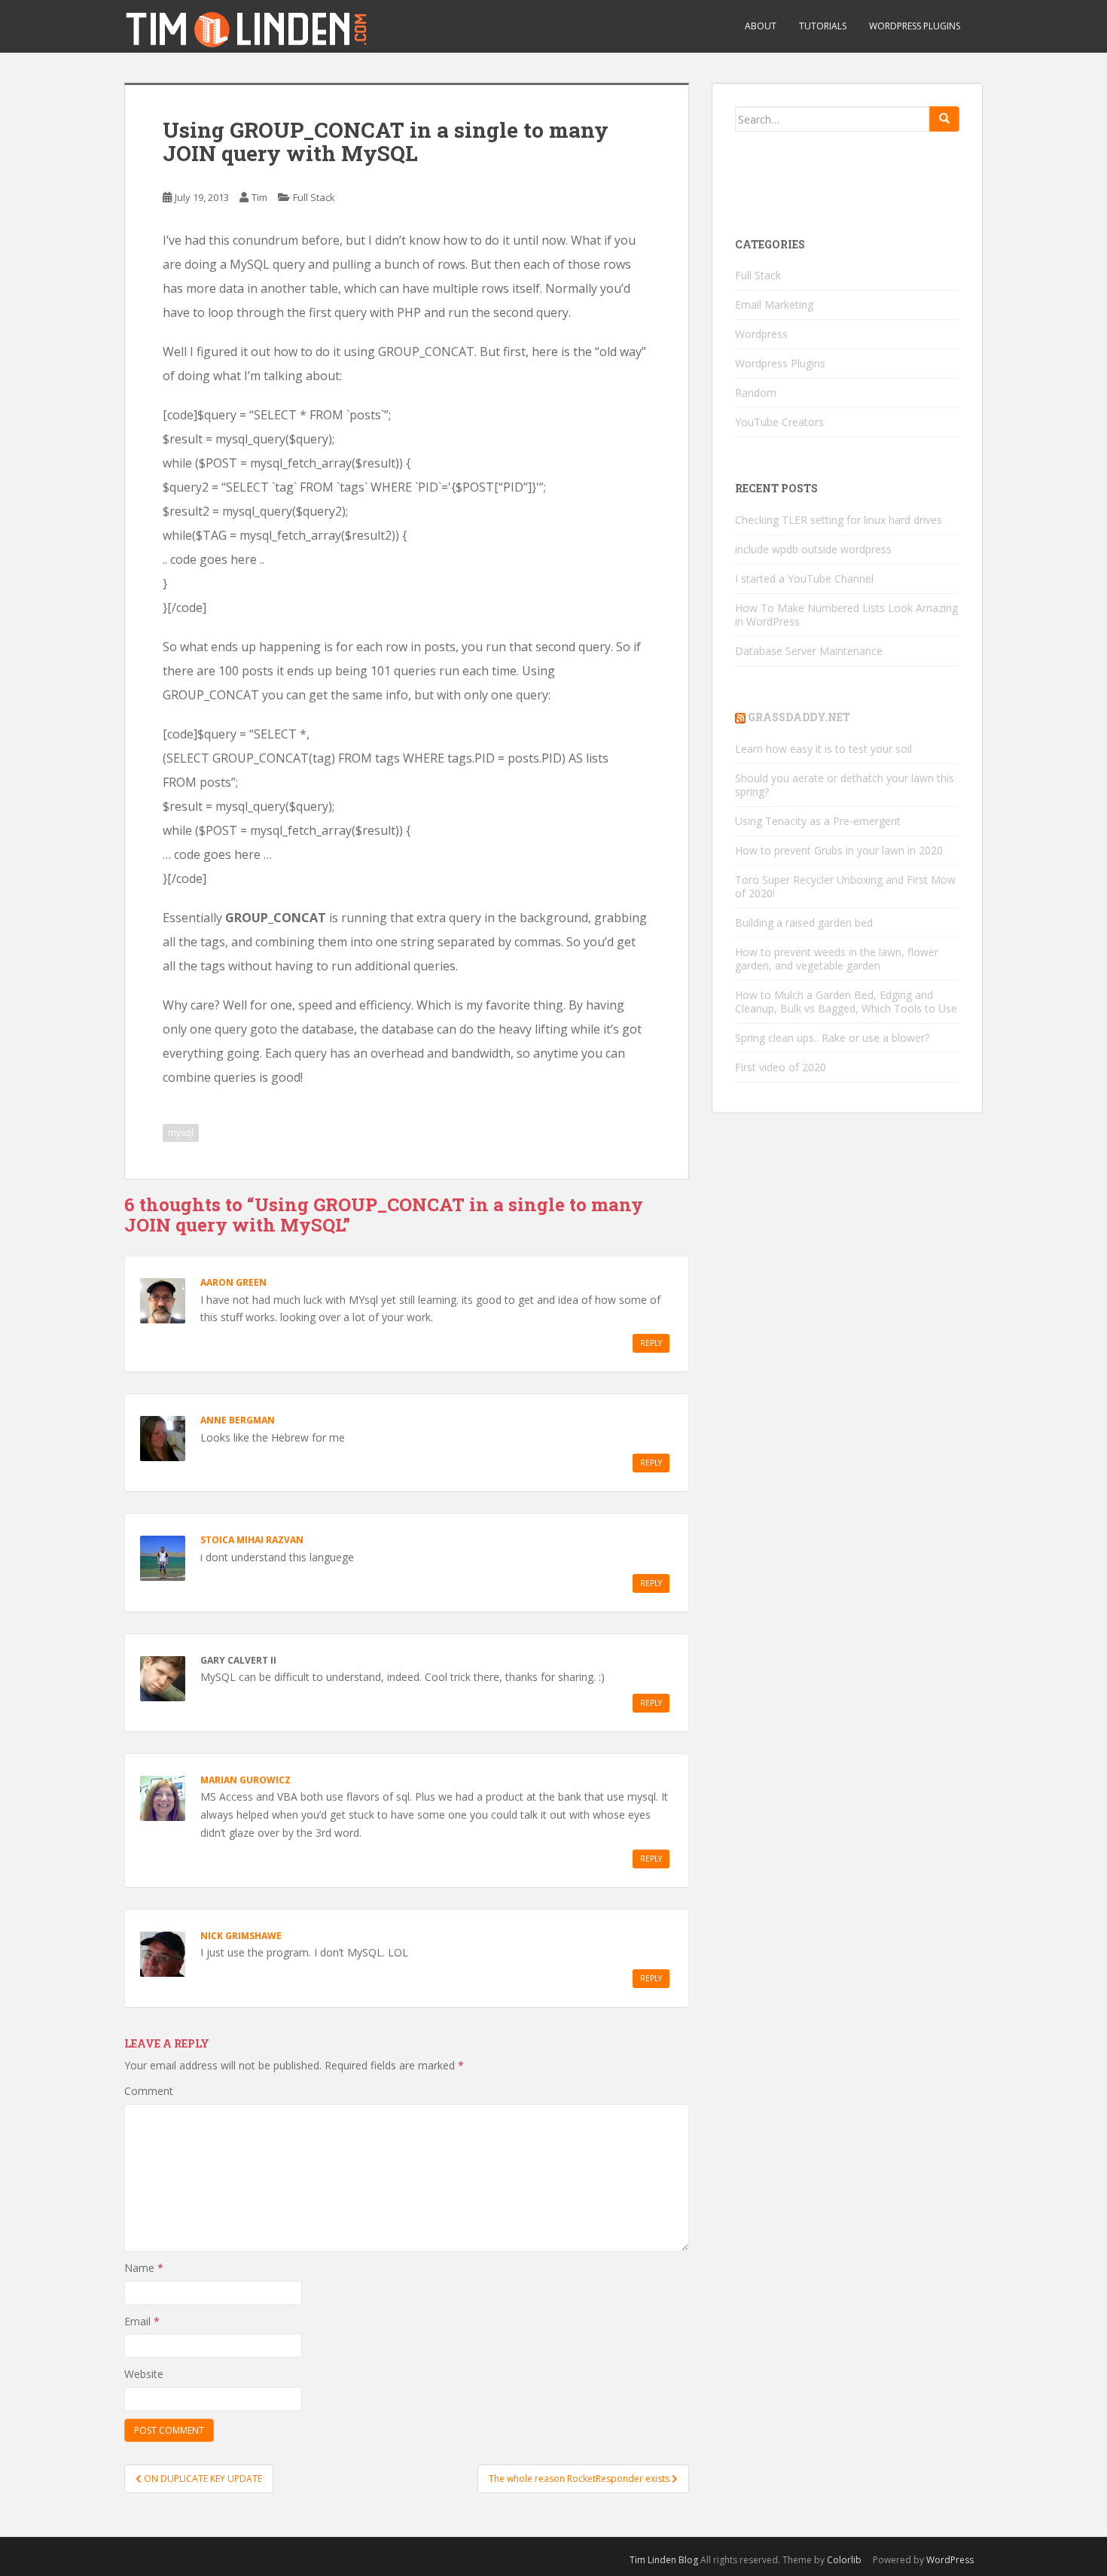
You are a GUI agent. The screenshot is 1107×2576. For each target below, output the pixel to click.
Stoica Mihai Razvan (252, 1540)
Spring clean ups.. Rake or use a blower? (832, 1038)
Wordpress (761, 334)
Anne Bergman (238, 1420)
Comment (149, 2091)
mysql (181, 1133)
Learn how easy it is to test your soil (823, 749)
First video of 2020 (781, 1067)
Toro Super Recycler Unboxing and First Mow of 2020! (845, 886)
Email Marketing (774, 304)
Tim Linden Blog (664, 2560)
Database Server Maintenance (809, 651)
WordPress (950, 2560)
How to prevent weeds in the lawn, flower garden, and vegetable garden (837, 959)
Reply (651, 1343)
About (761, 26)
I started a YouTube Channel (804, 579)
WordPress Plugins (915, 26)
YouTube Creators (779, 422)
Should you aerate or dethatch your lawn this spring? (845, 785)
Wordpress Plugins (780, 363)
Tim (259, 197)
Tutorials (823, 26)
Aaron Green (233, 1282)
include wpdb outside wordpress (813, 549)
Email (142, 2321)
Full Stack (314, 197)
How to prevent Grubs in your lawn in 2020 (839, 850)
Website (144, 2374)
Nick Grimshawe (241, 1936)
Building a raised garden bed (804, 923)
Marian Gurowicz (245, 1780)
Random (756, 393)
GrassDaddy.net (799, 717)
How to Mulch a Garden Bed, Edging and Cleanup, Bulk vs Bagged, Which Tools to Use (846, 1002)
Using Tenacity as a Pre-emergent (818, 821)
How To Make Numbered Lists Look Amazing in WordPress (846, 615)
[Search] (944, 119)
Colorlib (844, 2560)
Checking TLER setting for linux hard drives (839, 520)
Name (144, 2268)
